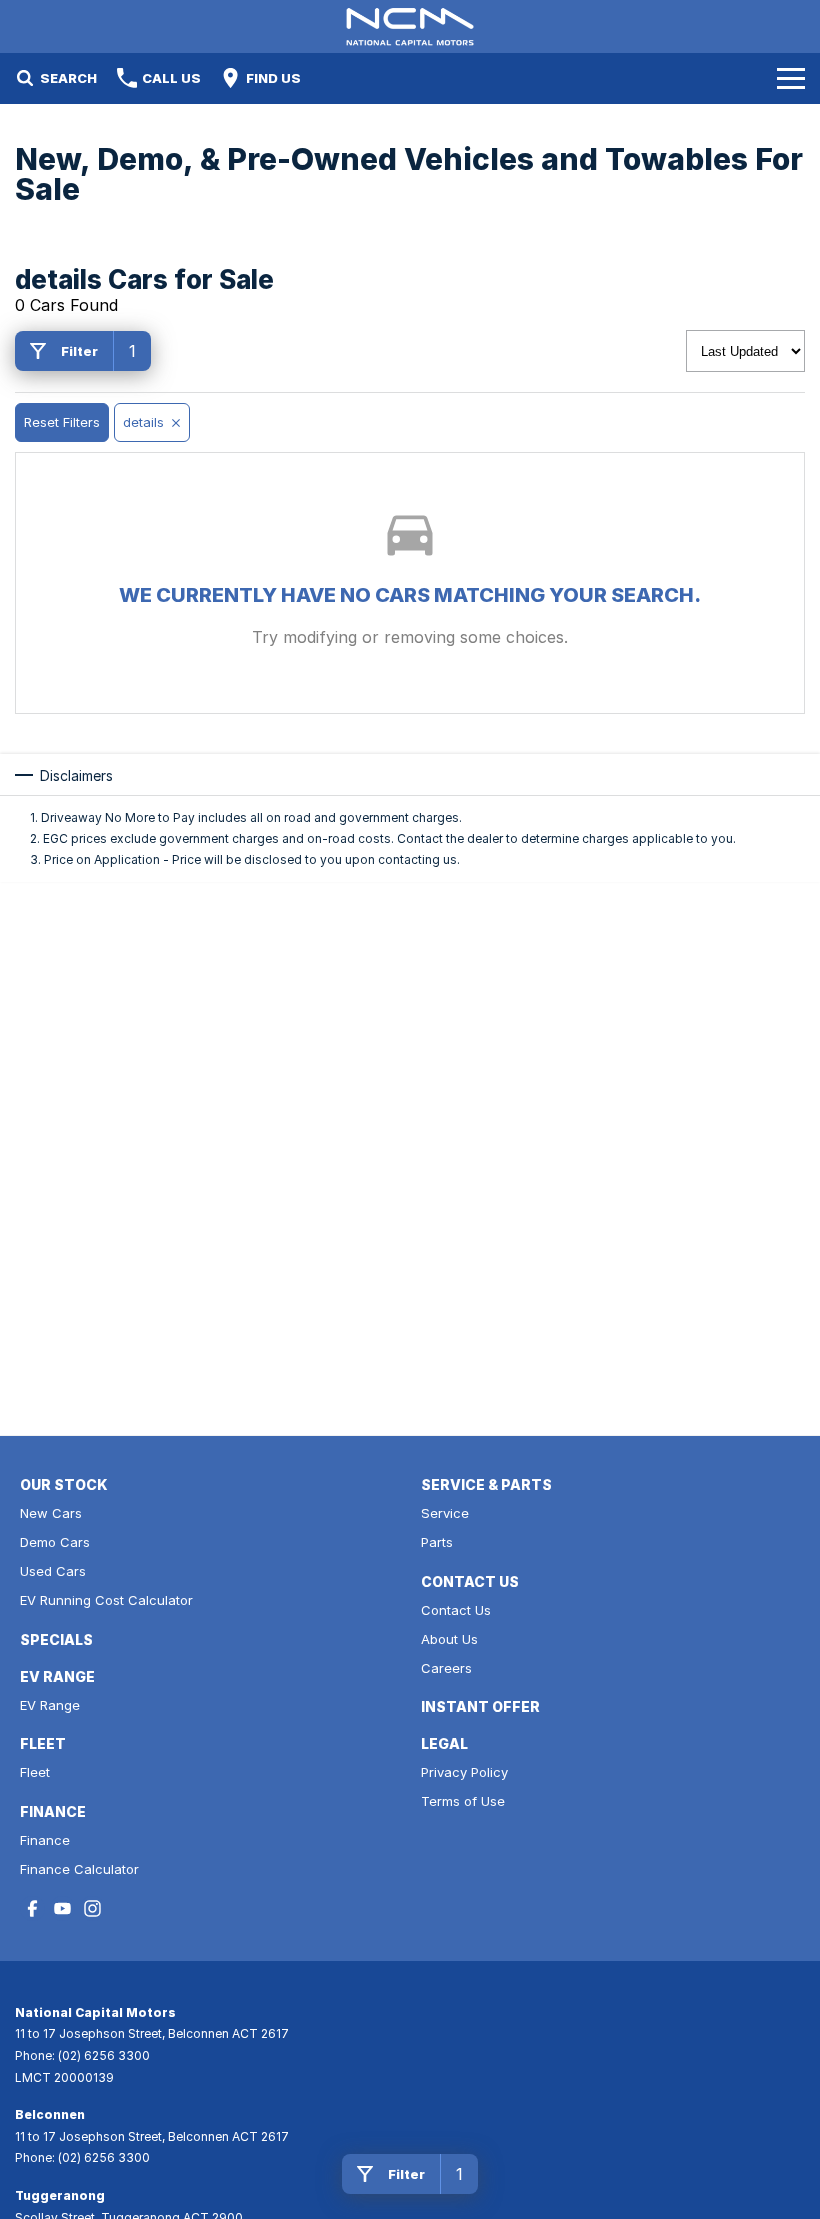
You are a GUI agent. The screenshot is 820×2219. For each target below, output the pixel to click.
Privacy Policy (464, 1772)
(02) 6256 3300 (104, 2055)
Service (445, 1513)
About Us (449, 1639)
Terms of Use (463, 1801)
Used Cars (53, 1571)
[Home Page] (410, 26)
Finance (45, 1840)
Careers (446, 1668)
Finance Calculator (79, 1869)
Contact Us (456, 1610)
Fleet (35, 1772)
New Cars (51, 1513)
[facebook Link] (32, 1908)
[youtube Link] (62, 1908)
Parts (437, 1542)
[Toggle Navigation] (791, 78)
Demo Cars (55, 1542)
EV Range (50, 1705)
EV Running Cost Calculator (106, 1600)
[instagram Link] (92, 1908)
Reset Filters (62, 422)
